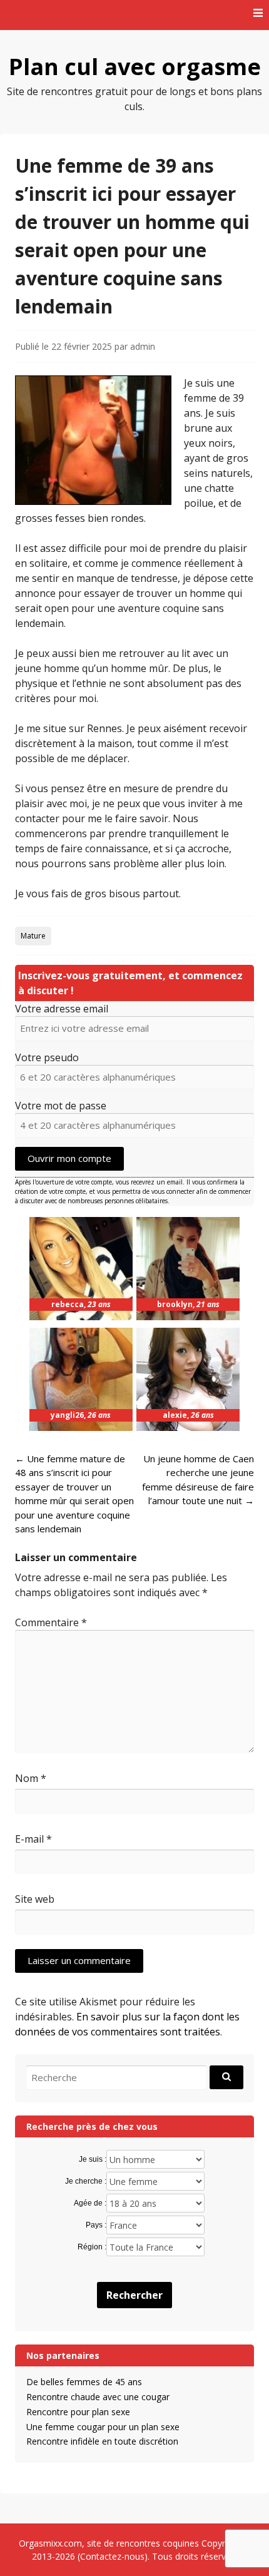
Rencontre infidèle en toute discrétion (102, 2441)
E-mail (33, 1839)
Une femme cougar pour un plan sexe (103, 2427)
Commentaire (51, 1622)
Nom (31, 1778)
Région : (92, 2247)
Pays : (96, 2225)
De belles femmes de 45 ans (84, 2382)
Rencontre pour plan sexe (78, 2412)
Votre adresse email (62, 1009)
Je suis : (93, 2159)
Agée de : (90, 2203)
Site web (35, 1899)
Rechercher (134, 2295)
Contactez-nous (112, 2556)
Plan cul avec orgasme (135, 67)
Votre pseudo (47, 1057)
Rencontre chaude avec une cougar (98, 2397)
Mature (33, 936)
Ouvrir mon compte (69, 1158)
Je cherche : (86, 2181)
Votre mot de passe (61, 1106)
